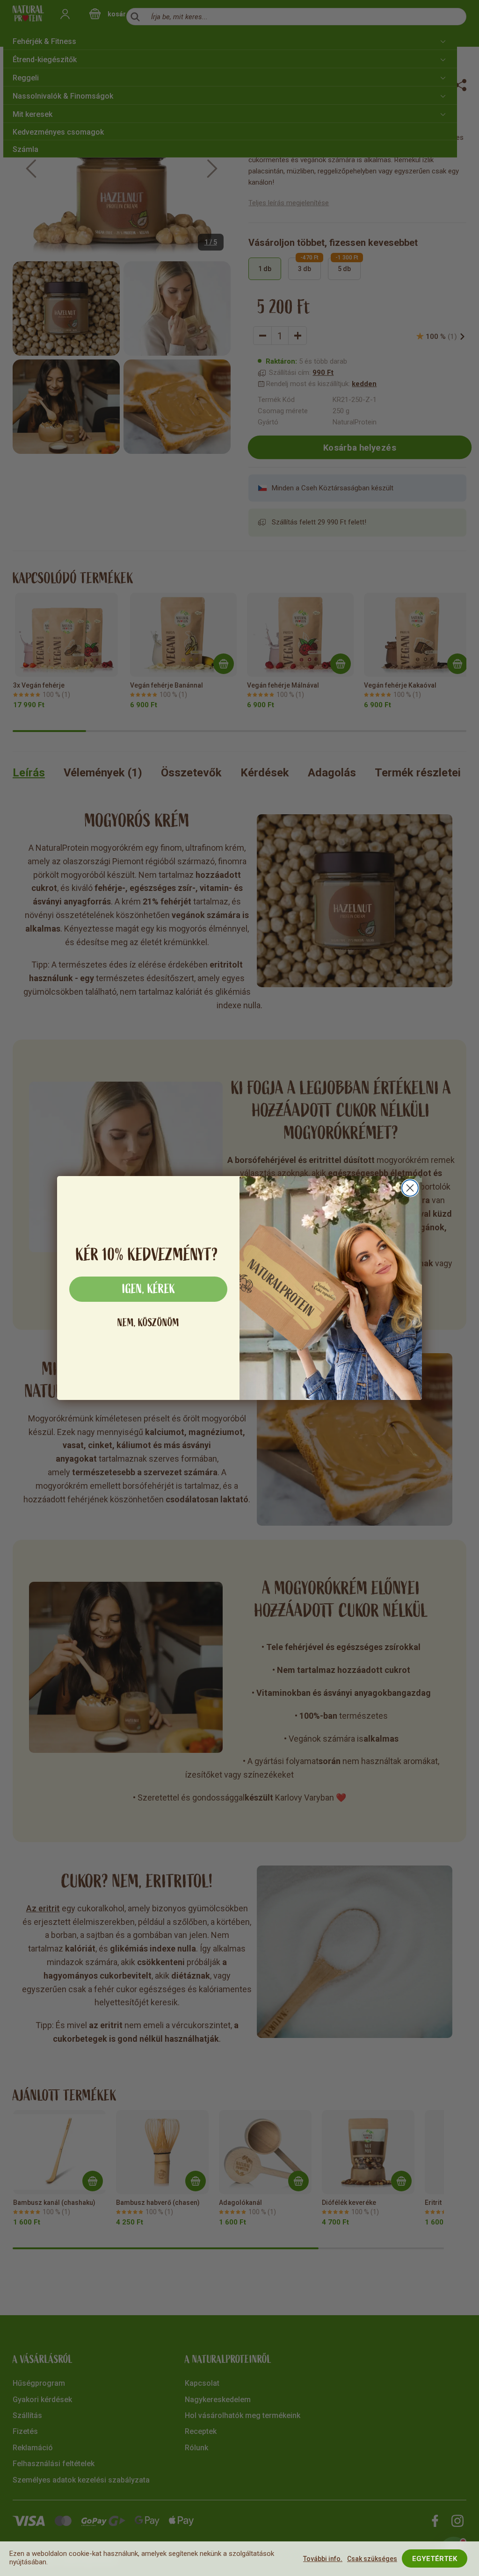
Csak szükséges (372, 2559)
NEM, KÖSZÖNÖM (148, 1323)
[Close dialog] (410, 1188)
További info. (323, 2559)
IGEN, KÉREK (149, 1289)
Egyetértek (435, 2559)
